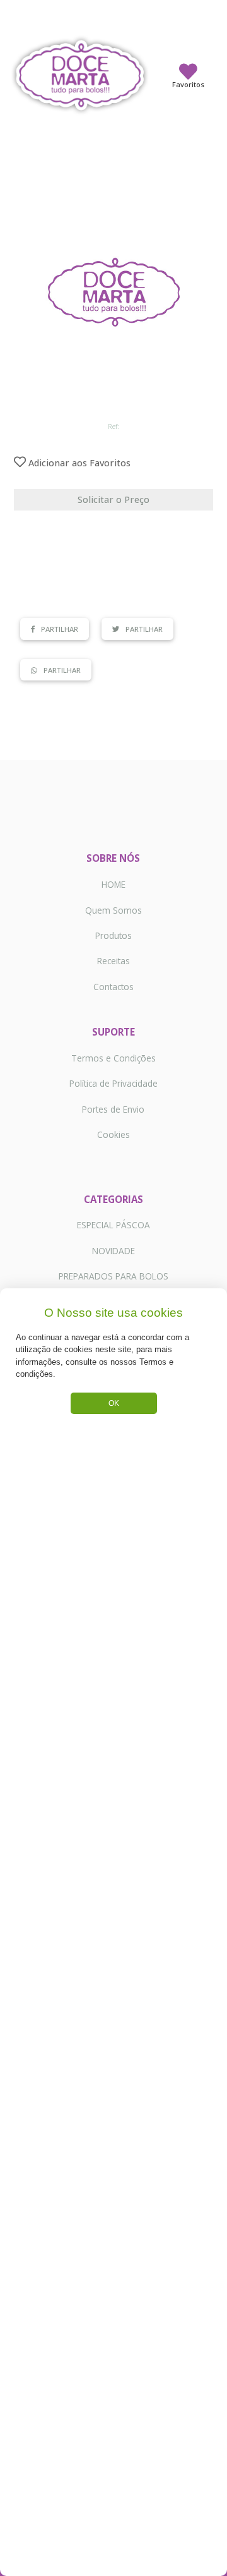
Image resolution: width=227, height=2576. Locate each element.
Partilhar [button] (60, 629)
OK (114, 1403)
